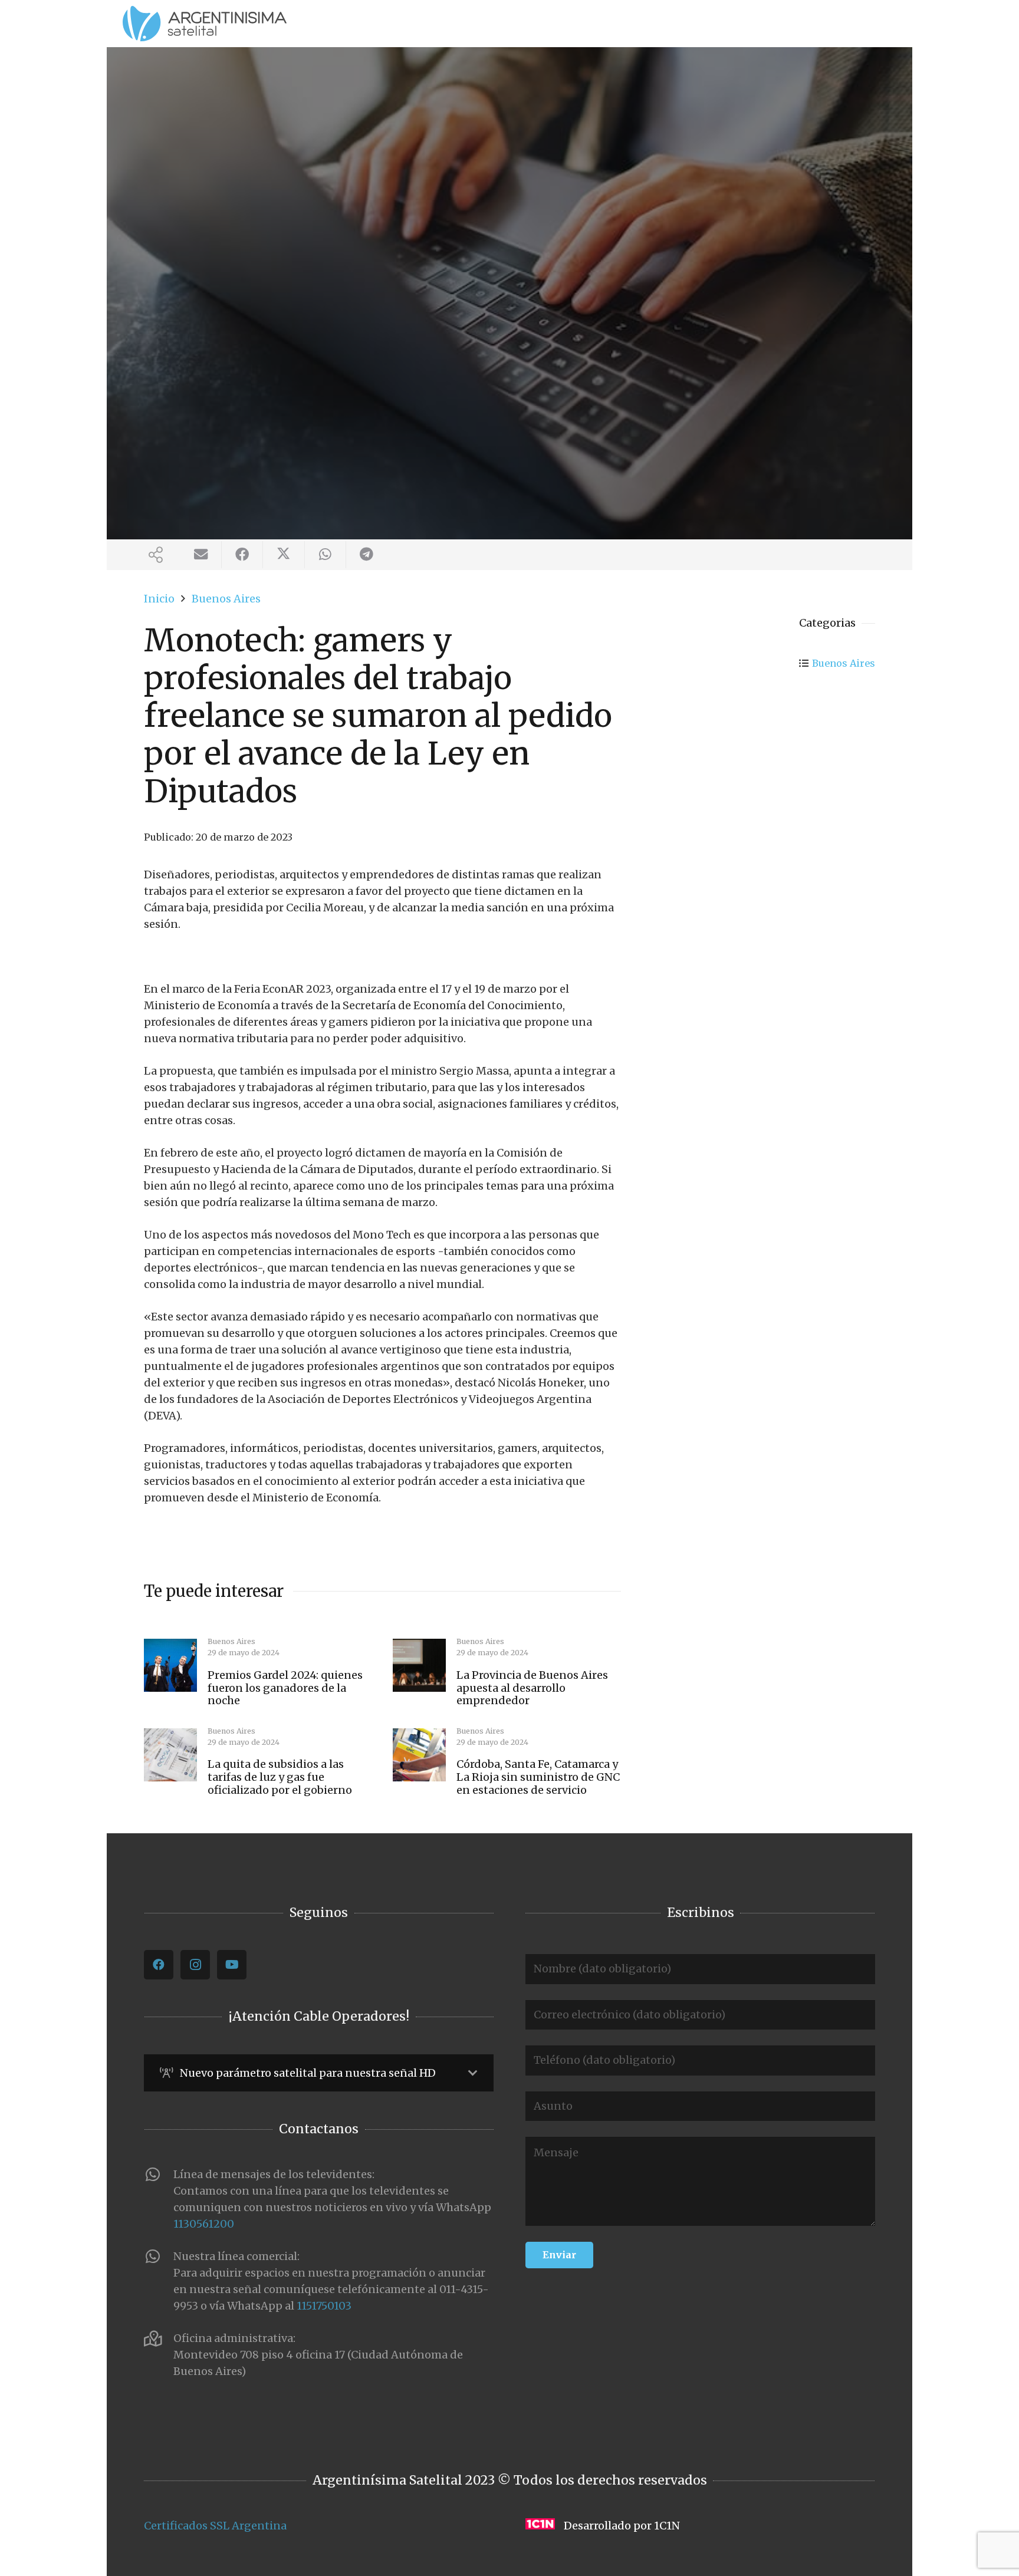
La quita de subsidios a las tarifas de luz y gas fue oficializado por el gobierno (280, 1777)
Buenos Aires (844, 663)
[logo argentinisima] (205, 24)
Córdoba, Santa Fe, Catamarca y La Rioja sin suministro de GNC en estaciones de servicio (538, 1777)
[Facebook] (159, 1965)
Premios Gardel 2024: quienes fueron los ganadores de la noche (285, 1688)
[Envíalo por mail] (201, 555)
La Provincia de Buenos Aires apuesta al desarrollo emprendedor (532, 1688)
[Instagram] (195, 1965)
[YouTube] (232, 1965)
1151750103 (324, 2306)
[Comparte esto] (242, 555)
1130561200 (204, 2224)
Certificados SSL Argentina (215, 2526)
